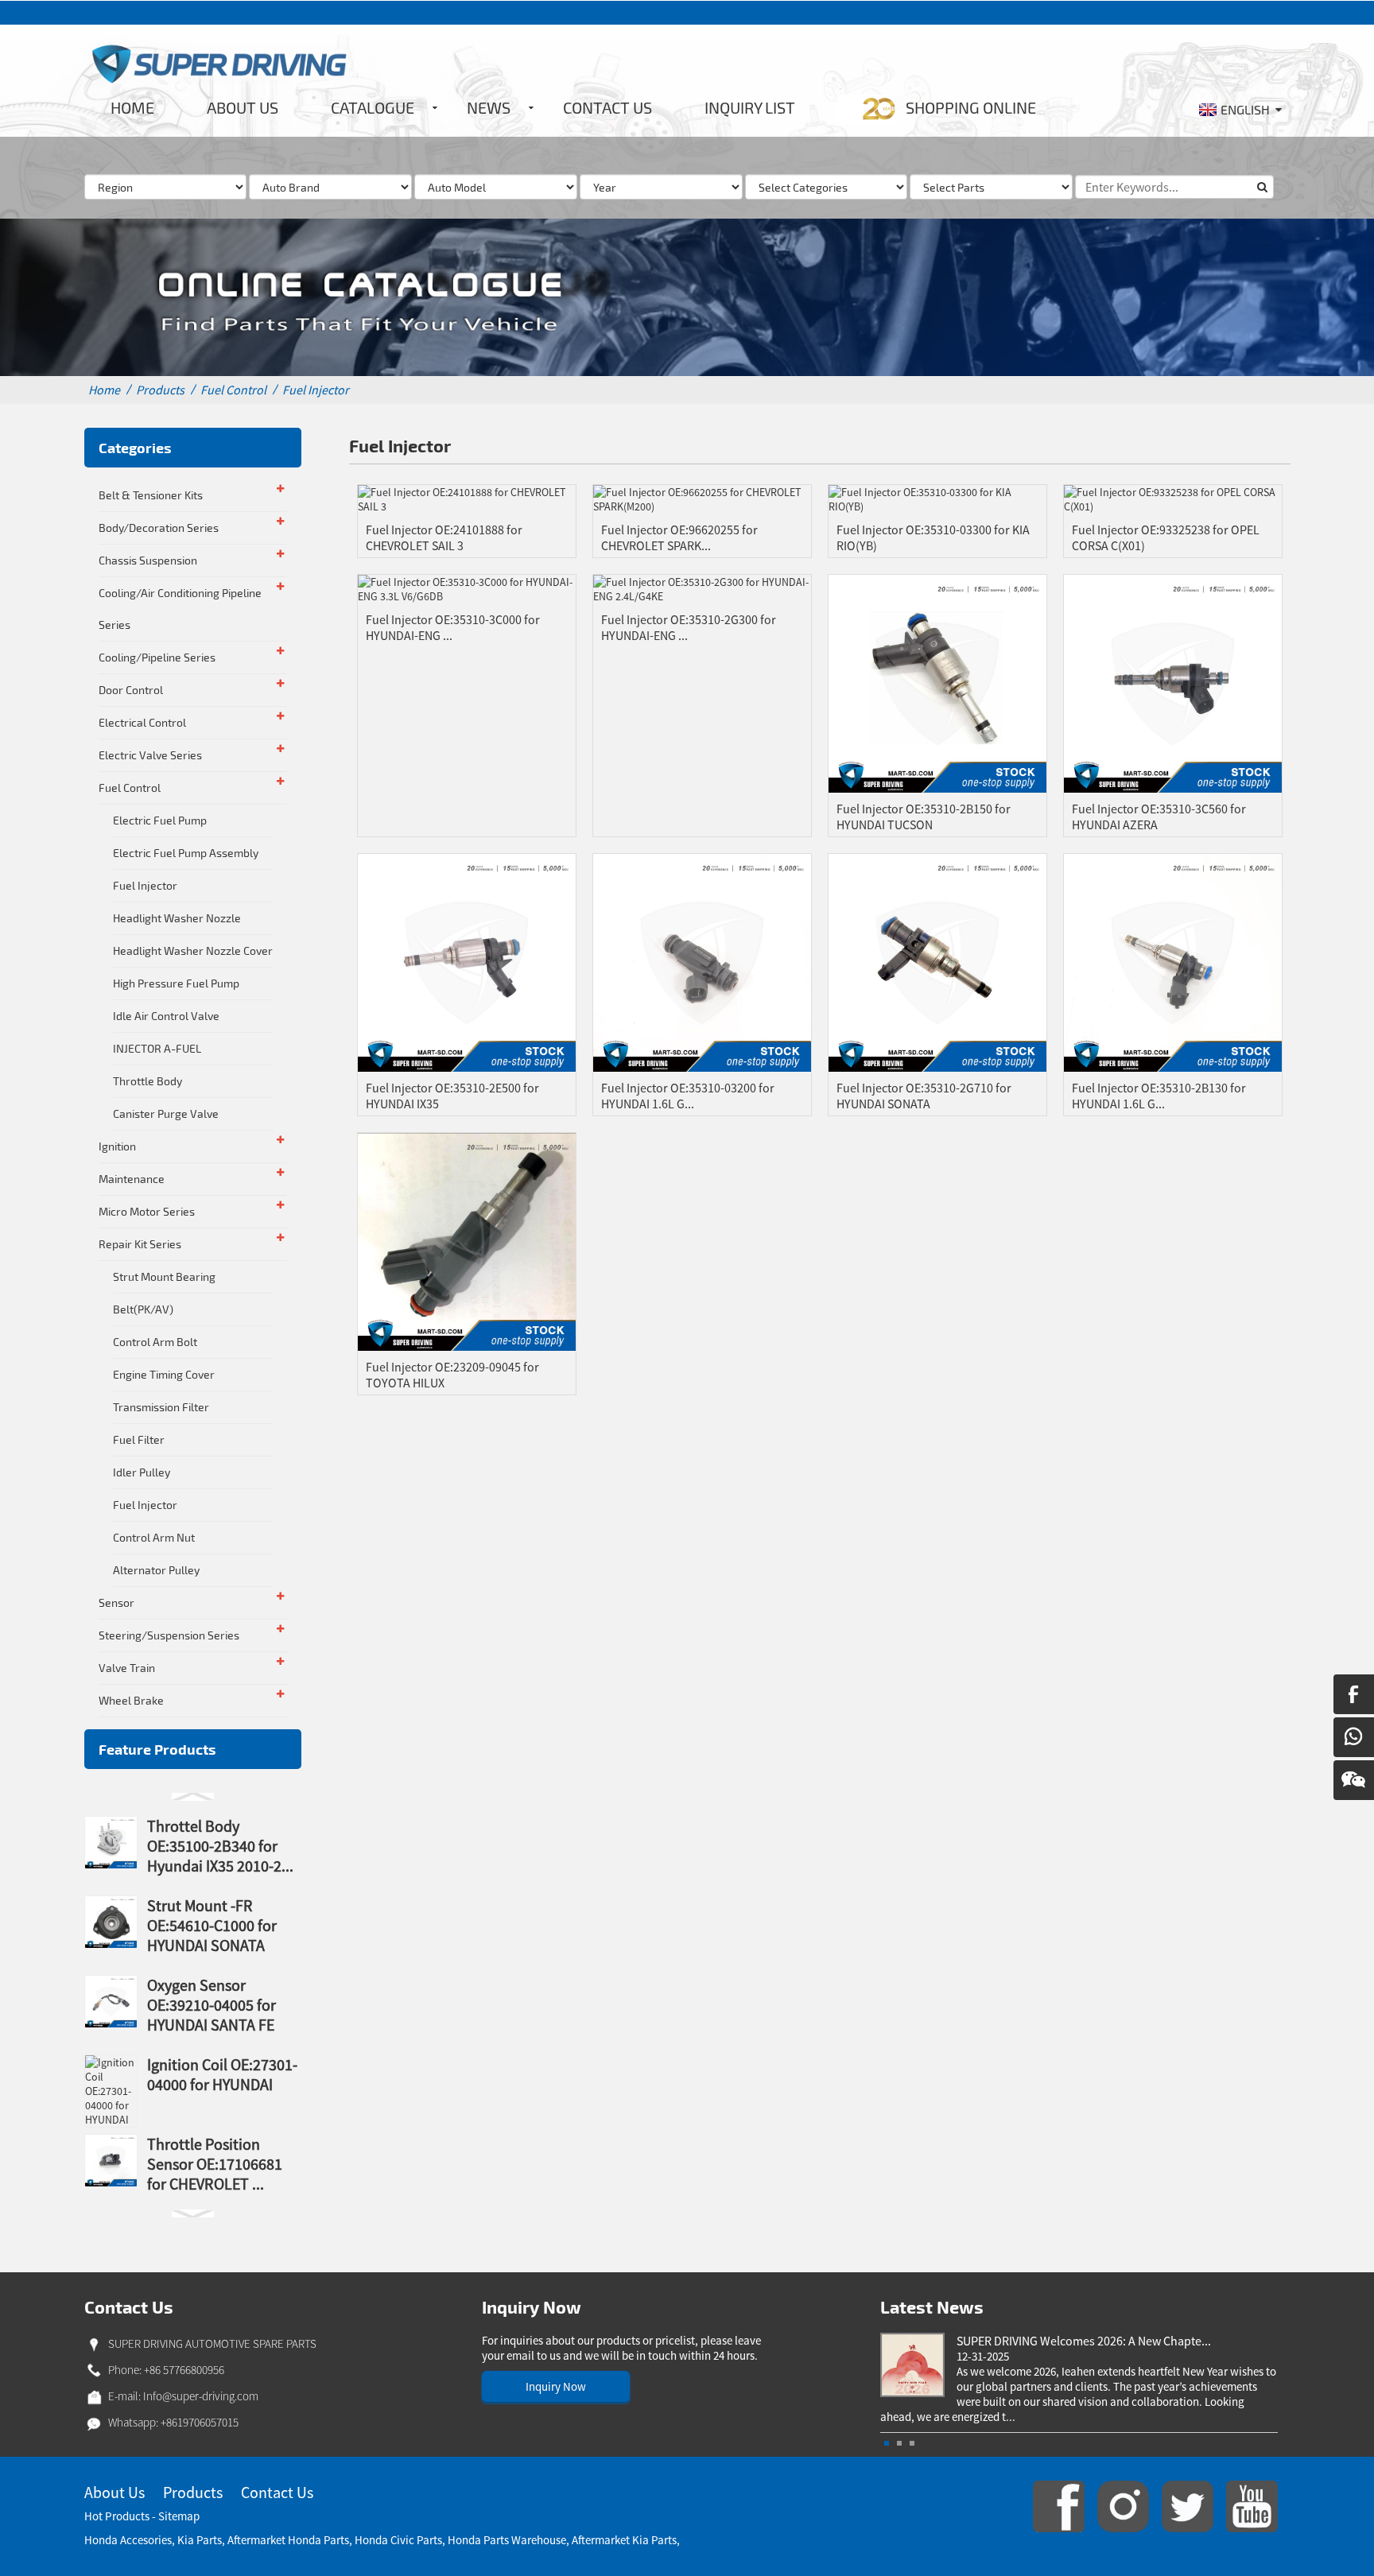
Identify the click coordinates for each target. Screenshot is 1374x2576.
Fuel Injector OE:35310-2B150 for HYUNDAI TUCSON (924, 817)
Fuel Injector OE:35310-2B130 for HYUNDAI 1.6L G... (1159, 1096)
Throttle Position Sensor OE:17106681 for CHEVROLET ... (215, 2164)
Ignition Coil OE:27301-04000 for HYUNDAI (222, 2074)
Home (104, 390)
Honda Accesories (128, 2540)
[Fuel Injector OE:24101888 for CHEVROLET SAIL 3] (467, 499)
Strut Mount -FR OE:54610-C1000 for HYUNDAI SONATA (212, 1925)
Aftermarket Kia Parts (624, 2540)
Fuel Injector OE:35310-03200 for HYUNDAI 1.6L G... (688, 1096)
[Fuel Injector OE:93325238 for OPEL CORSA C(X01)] (1173, 499)
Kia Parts (200, 2540)
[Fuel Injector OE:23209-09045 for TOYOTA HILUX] (467, 1240)
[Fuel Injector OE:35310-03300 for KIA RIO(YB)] (937, 499)
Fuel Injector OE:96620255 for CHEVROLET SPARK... (679, 537)
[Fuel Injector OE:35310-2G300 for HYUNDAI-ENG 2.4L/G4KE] (702, 588)
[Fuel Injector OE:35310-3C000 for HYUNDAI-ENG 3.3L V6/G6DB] (467, 588)
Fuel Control (233, 390)
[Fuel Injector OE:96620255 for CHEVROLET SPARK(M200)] (702, 499)
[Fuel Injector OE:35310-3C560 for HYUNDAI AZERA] (1173, 683)
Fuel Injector (316, 390)
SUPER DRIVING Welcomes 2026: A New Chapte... (1084, 2341)
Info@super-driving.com (201, 2396)
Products (160, 390)
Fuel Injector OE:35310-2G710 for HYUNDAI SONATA (924, 1096)
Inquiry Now (556, 2386)
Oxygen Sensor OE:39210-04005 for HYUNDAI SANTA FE (212, 2005)
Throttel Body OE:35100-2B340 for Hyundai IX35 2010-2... (220, 1846)
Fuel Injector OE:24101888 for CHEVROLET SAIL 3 (444, 537)
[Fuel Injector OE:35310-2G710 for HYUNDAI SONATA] (937, 961)
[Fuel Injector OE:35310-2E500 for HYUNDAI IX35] (467, 961)
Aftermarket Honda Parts (288, 2540)
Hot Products (117, 2516)
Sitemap (179, 2516)
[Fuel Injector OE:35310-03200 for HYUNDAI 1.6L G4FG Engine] (702, 961)
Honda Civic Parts (398, 2540)
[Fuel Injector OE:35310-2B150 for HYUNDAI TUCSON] (937, 683)
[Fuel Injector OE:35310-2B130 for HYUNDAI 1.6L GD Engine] (1173, 961)
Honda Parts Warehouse (507, 2540)
